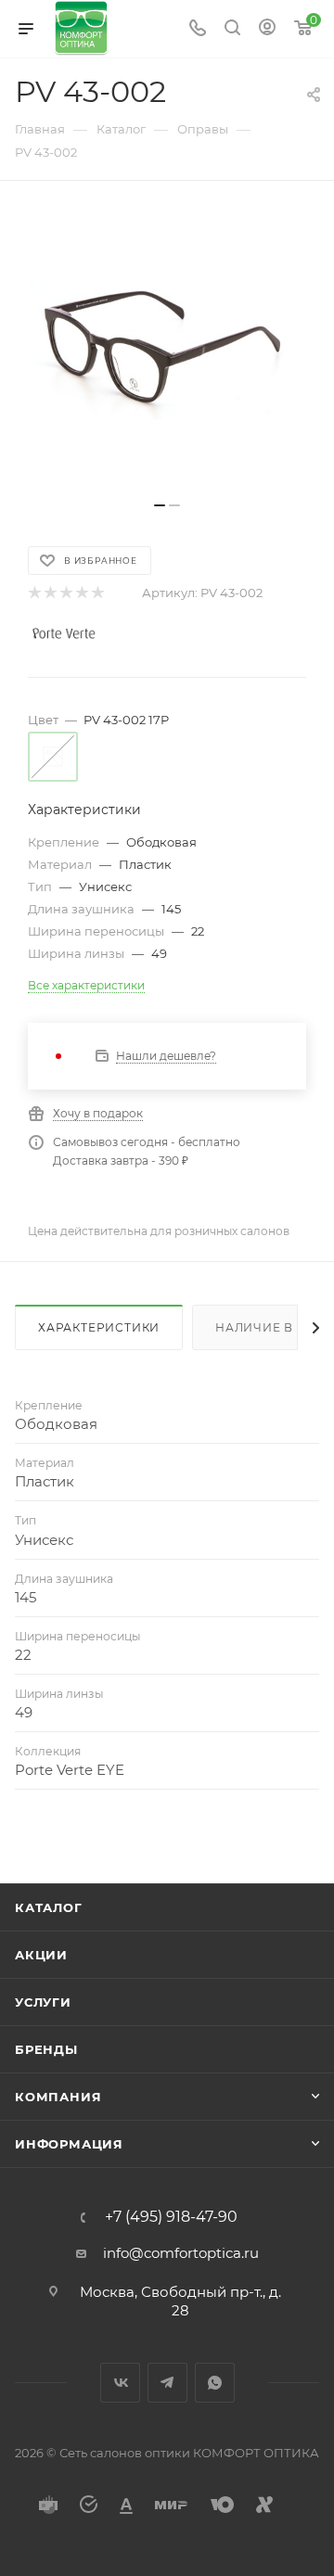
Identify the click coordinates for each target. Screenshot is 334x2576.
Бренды (46, 2049)
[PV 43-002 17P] (167, 351)
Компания (58, 2097)
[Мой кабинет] (267, 29)
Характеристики (99, 1327)
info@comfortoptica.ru (181, 2253)
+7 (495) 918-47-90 (171, 2217)
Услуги (43, 2002)
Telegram (167, 2383)
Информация (69, 2144)
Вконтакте (120, 2383)
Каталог (49, 1907)
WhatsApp (215, 2383)
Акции (41, 1955)
